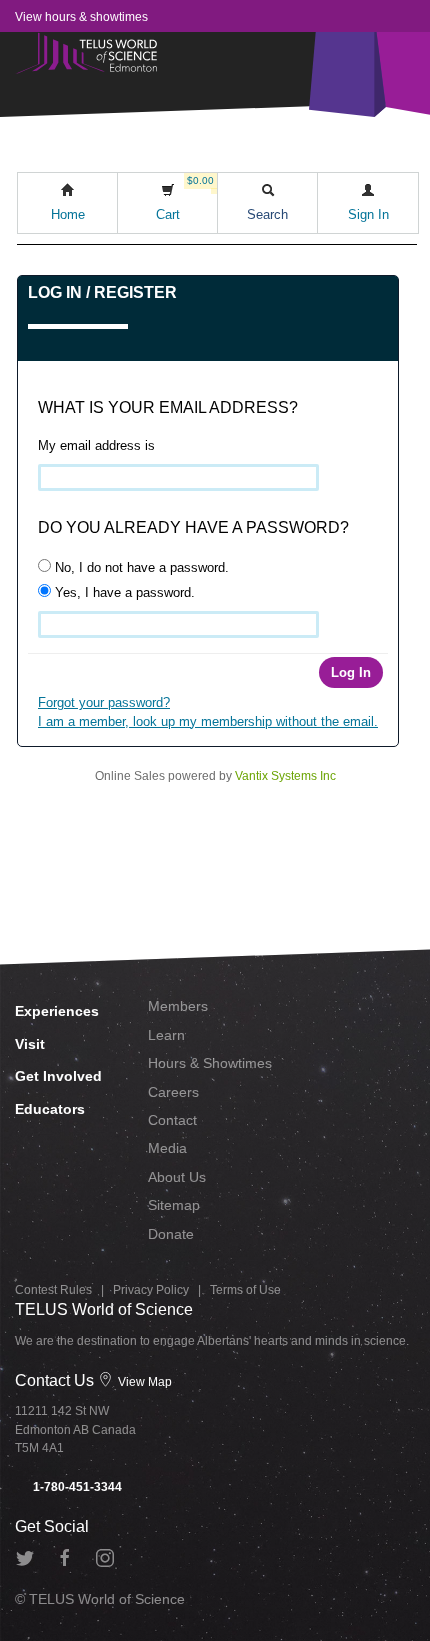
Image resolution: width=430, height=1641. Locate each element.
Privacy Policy (151, 1290)
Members (178, 1006)
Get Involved (58, 1076)
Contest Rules (53, 1290)
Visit (30, 1044)
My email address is (96, 445)
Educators (50, 1109)
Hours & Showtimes (210, 1063)
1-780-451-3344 (76, 1487)
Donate (171, 1234)
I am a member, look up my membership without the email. (208, 721)
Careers (173, 1092)
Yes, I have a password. (123, 592)
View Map (143, 1382)
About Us (177, 1177)
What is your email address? (168, 407)
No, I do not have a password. (140, 567)
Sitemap (174, 1205)
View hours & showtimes (81, 17)
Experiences (57, 1011)
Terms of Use (245, 1290)
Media (167, 1148)
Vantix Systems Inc (285, 776)
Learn (166, 1035)
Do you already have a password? (193, 527)
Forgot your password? (104, 702)
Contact (172, 1120)
